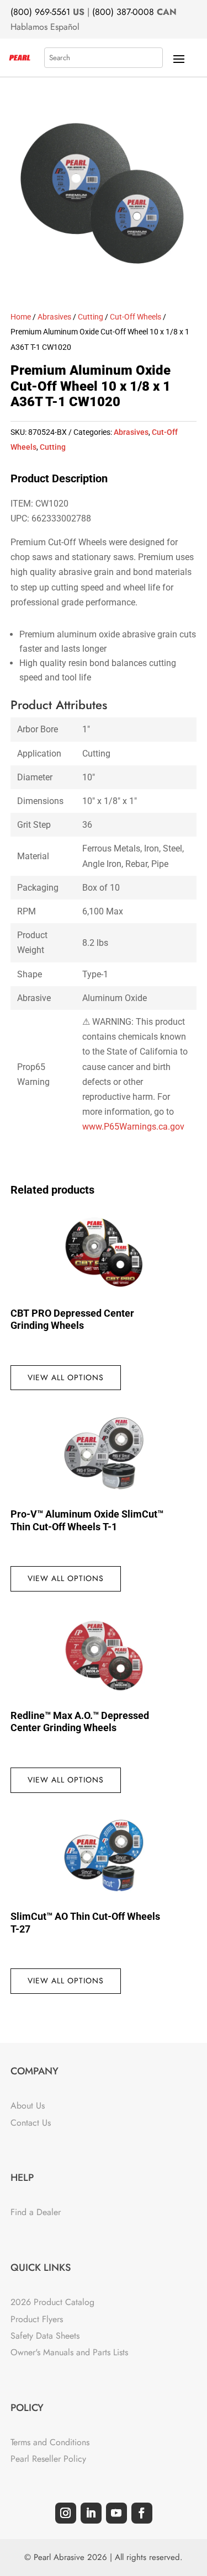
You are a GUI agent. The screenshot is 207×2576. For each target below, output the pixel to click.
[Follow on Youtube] (116, 2513)
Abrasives (54, 317)
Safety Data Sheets (45, 2336)
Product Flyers (37, 2319)
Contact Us (31, 2123)
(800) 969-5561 (40, 12)
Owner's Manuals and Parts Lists (69, 2352)
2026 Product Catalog (52, 2302)
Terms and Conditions (50, 2442)
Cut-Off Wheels (136, 317)
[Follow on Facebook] (142, 2513)
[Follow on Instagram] (66, 2513)
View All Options (66, 1377)
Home (21, 317)
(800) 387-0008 (123, 12)
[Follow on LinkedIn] (91, 2513)
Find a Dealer (36, 2212)
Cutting (91, 317)
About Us (28, 2106)
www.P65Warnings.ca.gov (133, 1127)
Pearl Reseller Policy (48, 2459)
